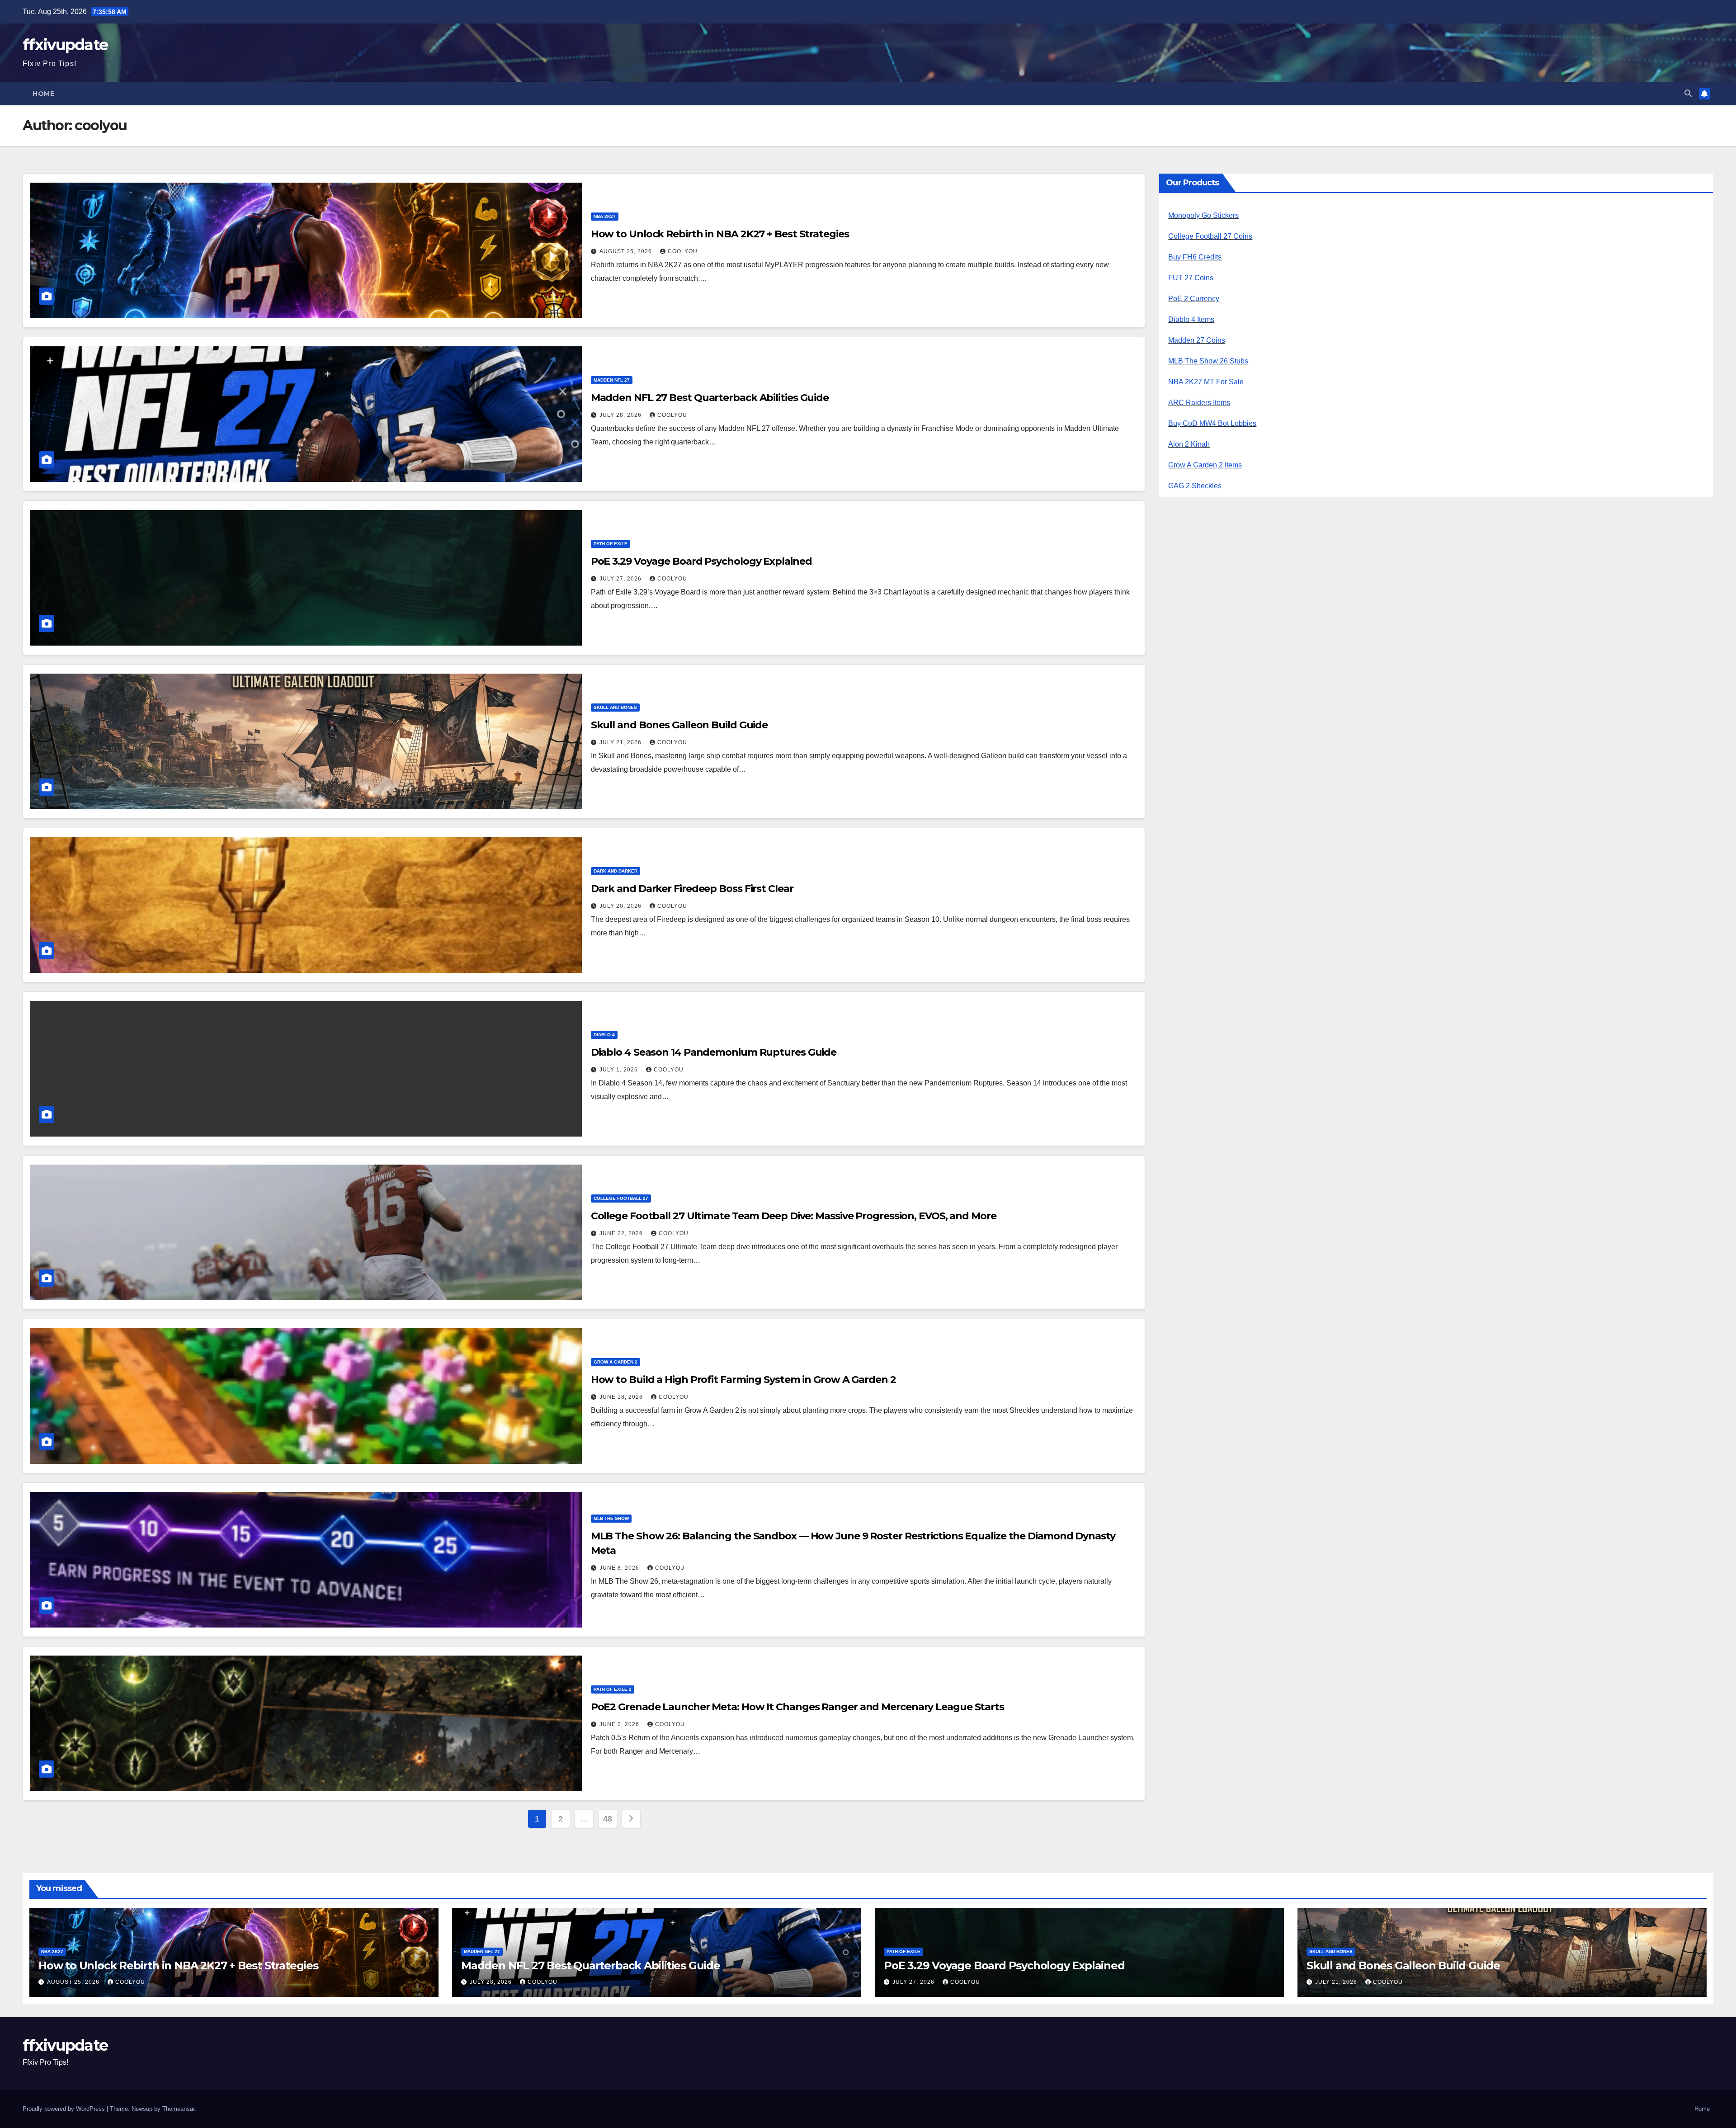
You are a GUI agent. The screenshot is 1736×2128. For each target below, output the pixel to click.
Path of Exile (611, 544)
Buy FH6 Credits (1195, 257)
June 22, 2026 (622, 1233)
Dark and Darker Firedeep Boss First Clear (692, 889)
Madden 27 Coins (1197, 340)
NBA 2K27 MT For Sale (1206, 382)
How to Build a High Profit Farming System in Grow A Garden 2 (743, 1380)
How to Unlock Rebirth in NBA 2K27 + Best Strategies (720, 234)
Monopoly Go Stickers (1203, 215)
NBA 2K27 (605, 216)
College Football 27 (621, 1198)
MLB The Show (611, 1518)
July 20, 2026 (621, 906)
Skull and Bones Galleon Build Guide (679, 725)
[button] (1688, 93)
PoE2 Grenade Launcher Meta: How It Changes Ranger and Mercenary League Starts (797, 1707)
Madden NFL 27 (612, 380)
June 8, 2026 (620, 1568)
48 (607, 1819)
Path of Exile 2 (613, 1689)
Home (43, 94)
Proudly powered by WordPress (65, 2109)
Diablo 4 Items (1191, 319)
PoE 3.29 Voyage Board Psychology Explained (701, 561)
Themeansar (178, 2109)
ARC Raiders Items (1199, 403)
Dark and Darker (616, 871)
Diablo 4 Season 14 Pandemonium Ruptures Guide (714, 1052)
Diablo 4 (604, 1035)
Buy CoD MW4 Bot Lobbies (1212, 423)
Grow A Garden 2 (616, 1362)
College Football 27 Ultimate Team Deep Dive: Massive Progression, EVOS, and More (794, 1216)
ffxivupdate (65, 45)
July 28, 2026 (621, 415)
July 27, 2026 (621, 579)
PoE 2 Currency (1194, 299)
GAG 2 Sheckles (1195, 486)
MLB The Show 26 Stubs (1208, 361)
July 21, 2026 (621, 742)
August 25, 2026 (627, 251)
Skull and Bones (615, 707)
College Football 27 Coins (1210, 236)
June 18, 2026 (622, 1397)
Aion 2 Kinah (1189, 444)
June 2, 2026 (620, 1724)
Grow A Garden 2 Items (1205, 465)
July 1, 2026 (620, 1070)
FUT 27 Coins (1191, 278)
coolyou (683, 251)
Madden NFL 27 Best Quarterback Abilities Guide (710, 398)
